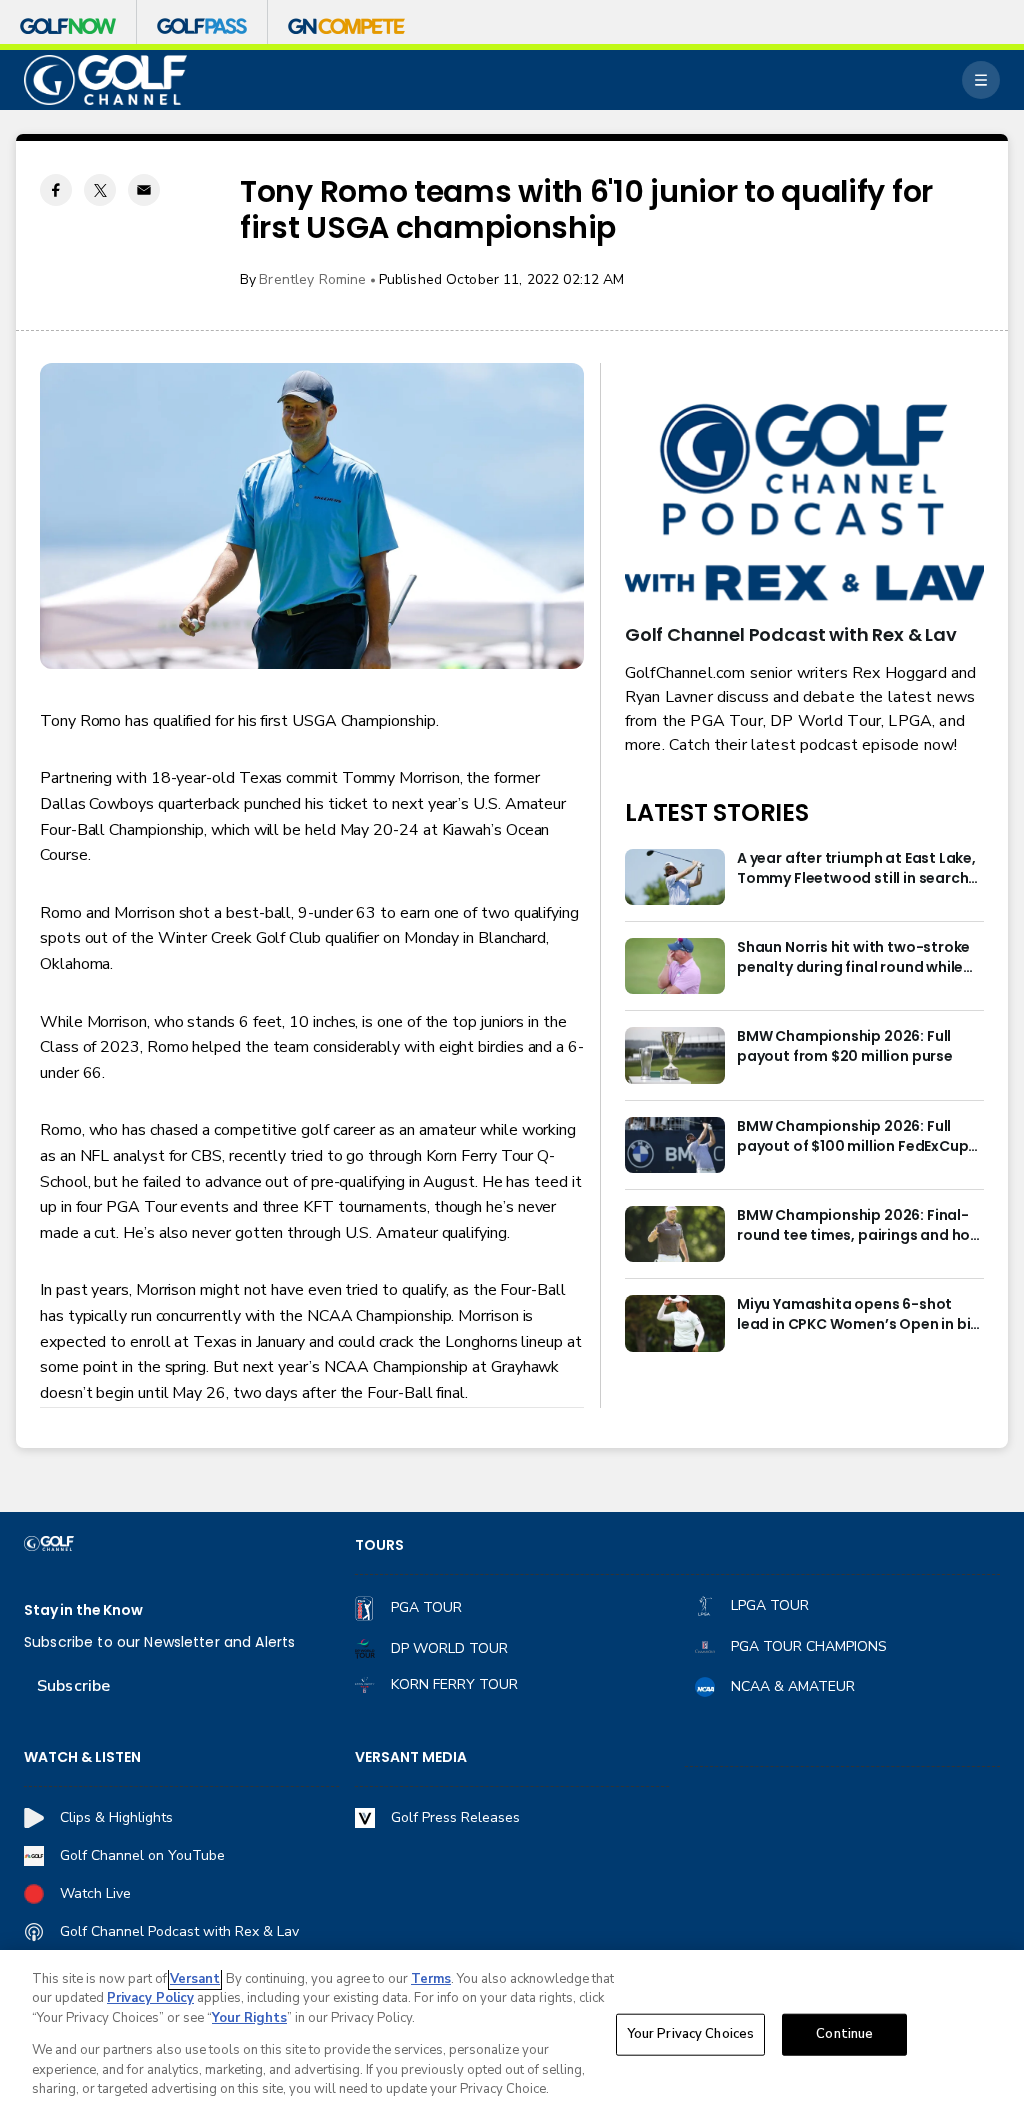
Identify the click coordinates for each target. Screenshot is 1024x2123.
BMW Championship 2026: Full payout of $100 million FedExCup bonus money (852, 1137)
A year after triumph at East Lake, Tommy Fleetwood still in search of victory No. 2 (856, 869)
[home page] (105, 80)
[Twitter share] (100, 190)
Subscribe (73, 1686)
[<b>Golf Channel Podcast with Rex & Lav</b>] (804, 504)
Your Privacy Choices (691, 2034)
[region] (512, 2036)
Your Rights (249, 2018)
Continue (844, 2034)
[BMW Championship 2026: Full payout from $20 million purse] (675, 1055)
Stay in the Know (83, 1610)
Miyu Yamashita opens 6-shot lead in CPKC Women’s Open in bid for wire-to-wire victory (858, 1315)
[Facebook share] (56, 190)
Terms (431, 1979)
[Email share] (144, 190)
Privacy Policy (150, 1998)
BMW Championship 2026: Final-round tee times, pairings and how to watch (859, 1226)
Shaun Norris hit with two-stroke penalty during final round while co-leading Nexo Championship (853, 958)
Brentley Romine (312, 279)
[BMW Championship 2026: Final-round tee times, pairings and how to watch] (675, 1234)
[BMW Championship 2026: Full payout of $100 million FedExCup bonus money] (675, 1145)
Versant (195, 1979)
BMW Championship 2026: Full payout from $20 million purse (845, 1046)
